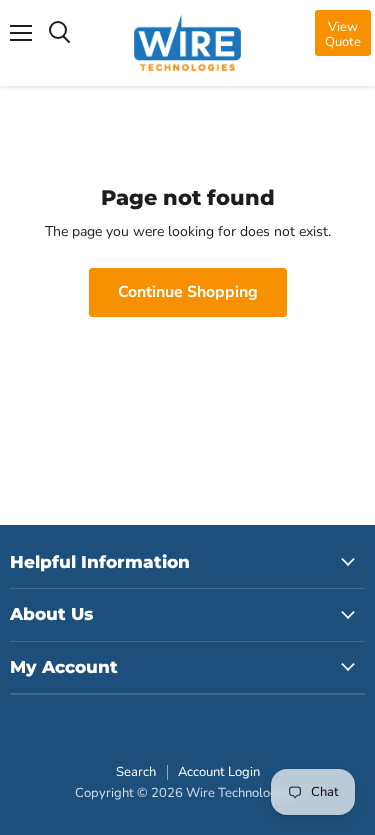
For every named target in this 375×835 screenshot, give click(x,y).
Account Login (219, 772)
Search (136, 772)
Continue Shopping (188, 292)
